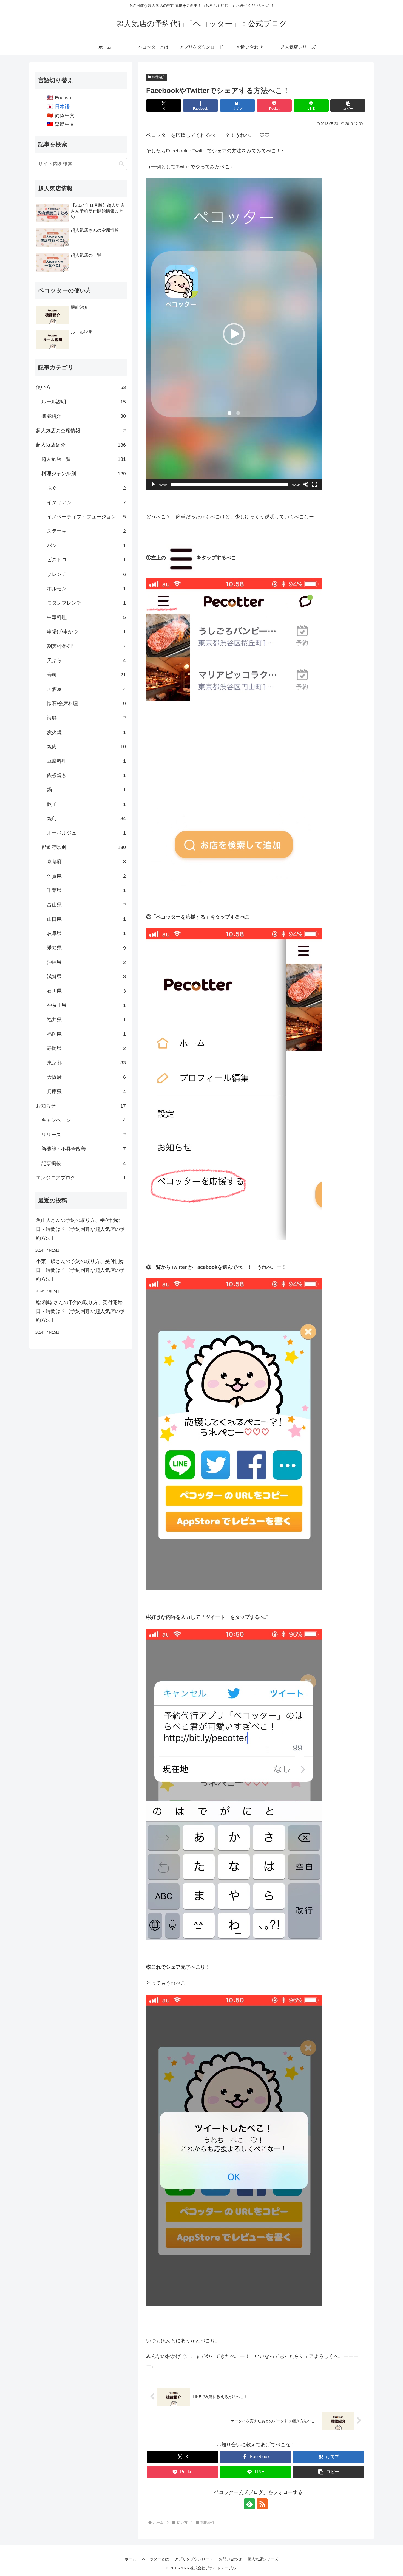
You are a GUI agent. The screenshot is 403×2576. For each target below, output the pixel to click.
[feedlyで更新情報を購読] (249, 2504)
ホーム (130, 2559)
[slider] (229, 484)
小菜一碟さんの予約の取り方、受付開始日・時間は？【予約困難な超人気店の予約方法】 (80, 1270)
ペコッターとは (155, 2559)
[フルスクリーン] (314, 484)
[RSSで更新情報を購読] (262, 2504)
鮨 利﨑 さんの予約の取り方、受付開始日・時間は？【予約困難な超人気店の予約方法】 (80, 1311)
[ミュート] (306, 484)
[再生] (153, 484)
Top (390, 2563)
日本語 (62, 107)
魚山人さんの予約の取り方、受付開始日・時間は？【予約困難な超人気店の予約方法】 (80, 1229)
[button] (348, 105)
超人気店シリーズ (263, 2559)
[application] (234, 334)
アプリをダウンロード (194, 2559)
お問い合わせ (230, 2559)
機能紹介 (159, 77)
